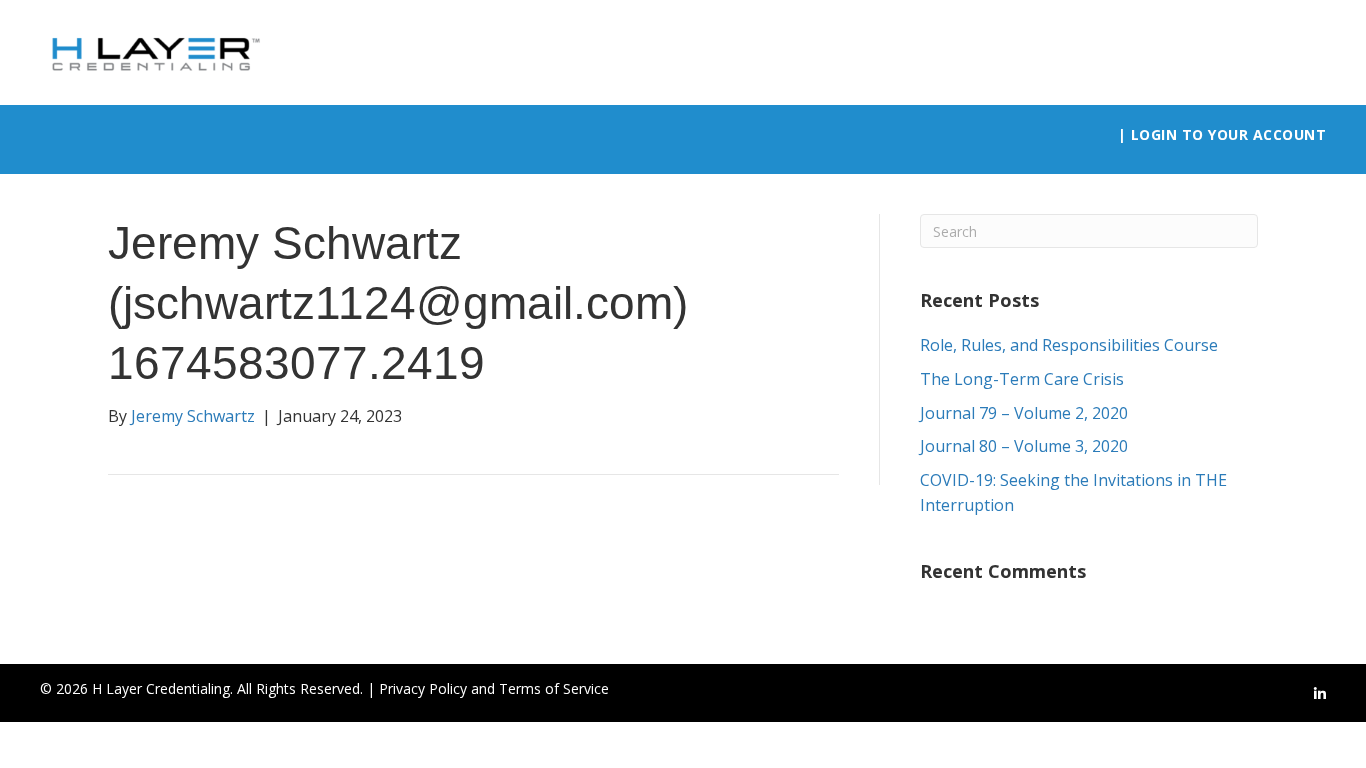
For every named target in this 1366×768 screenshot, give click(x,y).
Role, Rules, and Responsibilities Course (1069, 345)
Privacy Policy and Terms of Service (494, 688)
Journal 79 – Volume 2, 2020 (1024, 413)
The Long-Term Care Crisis (1022, 379)
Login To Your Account (1229, 134)
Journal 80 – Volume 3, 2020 (1024, 446)
